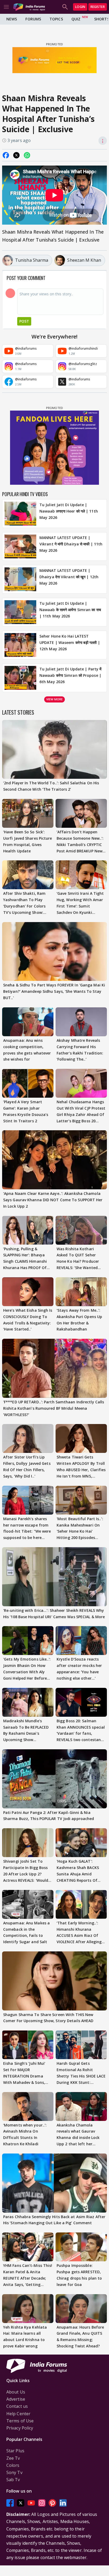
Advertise (16, 2399)
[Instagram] (42, 2503)
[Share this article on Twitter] (16, 155)
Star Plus (15, 2451)
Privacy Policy (20, 2428)
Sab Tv (13, 2480)
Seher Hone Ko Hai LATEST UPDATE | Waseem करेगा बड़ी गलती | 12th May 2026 (70, 642)
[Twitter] (21, 2503)
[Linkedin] (63, 2503)
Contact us (17, 2406)
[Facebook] (10, 2503)
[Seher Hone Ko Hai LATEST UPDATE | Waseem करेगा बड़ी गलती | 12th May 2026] (20, 645)
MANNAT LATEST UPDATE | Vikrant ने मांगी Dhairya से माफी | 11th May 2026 (71, 544)
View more (54, 699)
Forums (33, 19)
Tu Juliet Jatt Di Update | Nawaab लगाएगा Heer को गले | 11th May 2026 (69, 511)
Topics (56, 19)
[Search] (65, 7)
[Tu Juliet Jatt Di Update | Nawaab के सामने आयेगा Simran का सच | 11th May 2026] (20, 612)
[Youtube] (31, 2503)
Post (24, 321)
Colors (13, 2465)
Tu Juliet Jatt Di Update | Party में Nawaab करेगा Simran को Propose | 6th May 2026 (70, 675)
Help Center (18, 2414)
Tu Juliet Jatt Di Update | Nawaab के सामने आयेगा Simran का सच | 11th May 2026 (70, 610)
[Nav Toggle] (6, 7)
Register (98, 7)
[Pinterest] (52, 2503)
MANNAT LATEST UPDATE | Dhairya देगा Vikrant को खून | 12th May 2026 (69, 577)
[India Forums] (29, 7)
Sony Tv (14, 2472)
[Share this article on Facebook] (6, 155)
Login (80, 7)
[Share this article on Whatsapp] (27, 155)
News (12, 19)
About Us (16, 2392)
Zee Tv (13, 2458)
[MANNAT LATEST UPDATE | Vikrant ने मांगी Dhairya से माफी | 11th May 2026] (20, 546)
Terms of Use (20, 2421)
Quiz (76, 19)
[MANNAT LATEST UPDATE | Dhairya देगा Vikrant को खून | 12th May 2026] (20, 579)
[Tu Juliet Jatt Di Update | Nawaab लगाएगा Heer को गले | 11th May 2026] (20, 514)
